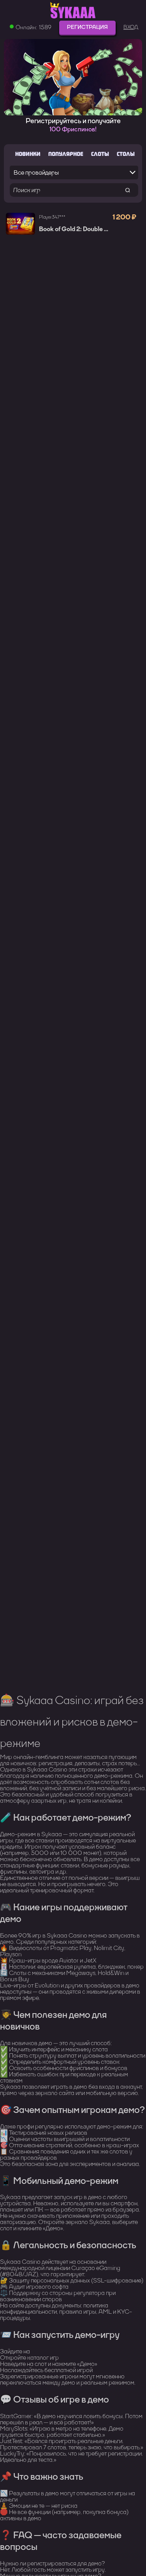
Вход (131, 27)
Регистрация (87, 27)
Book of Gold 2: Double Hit (76, 229)
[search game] (128, 190)
